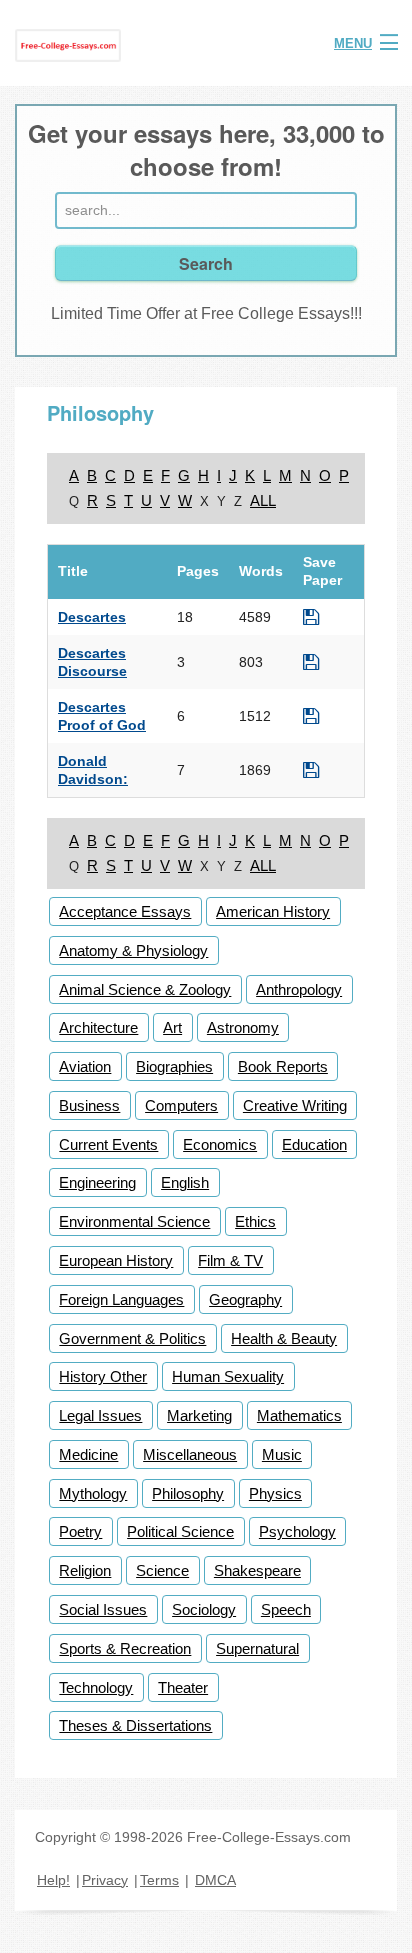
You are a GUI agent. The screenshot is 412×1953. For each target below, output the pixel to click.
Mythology (93, 1493)
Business (89, 1105)
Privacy (105, 1880)
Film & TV (230, 1260)
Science (162, 1570)
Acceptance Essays (125, 911)
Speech (286, 1609)
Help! (53, 1880)
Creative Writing (295, 1105)
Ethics (255, 1221)
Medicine (88, 1454)
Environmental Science (134, 1221)
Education (314, 1144)
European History (116, 1260)
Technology (96, 1687)
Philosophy (188, 1493)
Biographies (174, 1066)
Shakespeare (257, 1570)
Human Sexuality (228, 1376)
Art (172, 1027)
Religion (85, 1570)
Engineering (97, 1182)
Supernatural (257, 1648)
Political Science (180, 1531)
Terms (159, 1880)
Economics (220, 1144)
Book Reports (283, 1066)
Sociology (204, 1609)
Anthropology (299, 989)
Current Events (108, 1144)
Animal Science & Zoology (145, 989)
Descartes (92, 617)
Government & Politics (132, 1338)
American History (273, 911)
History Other (103, 1376)
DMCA (215, 1880)
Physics (275, 1493)
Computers (181, 1105)
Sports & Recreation (125, 1648)
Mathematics (299, 1415)
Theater (183, 1687)
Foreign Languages (121, 1299)
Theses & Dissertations (135, 1725)
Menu (353, 43)
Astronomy (243, 1027)
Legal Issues (100, 1415)
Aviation (85, 1066)
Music (282, 1454)
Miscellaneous (190, 1454)
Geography (245, 1299)
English (185, 1182)
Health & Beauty (284, 1338)
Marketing (199, 1415)
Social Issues (103, 1609)
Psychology (297, 1531)
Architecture (98, 1027)
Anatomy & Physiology (133, 950)
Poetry (80, 1531)
